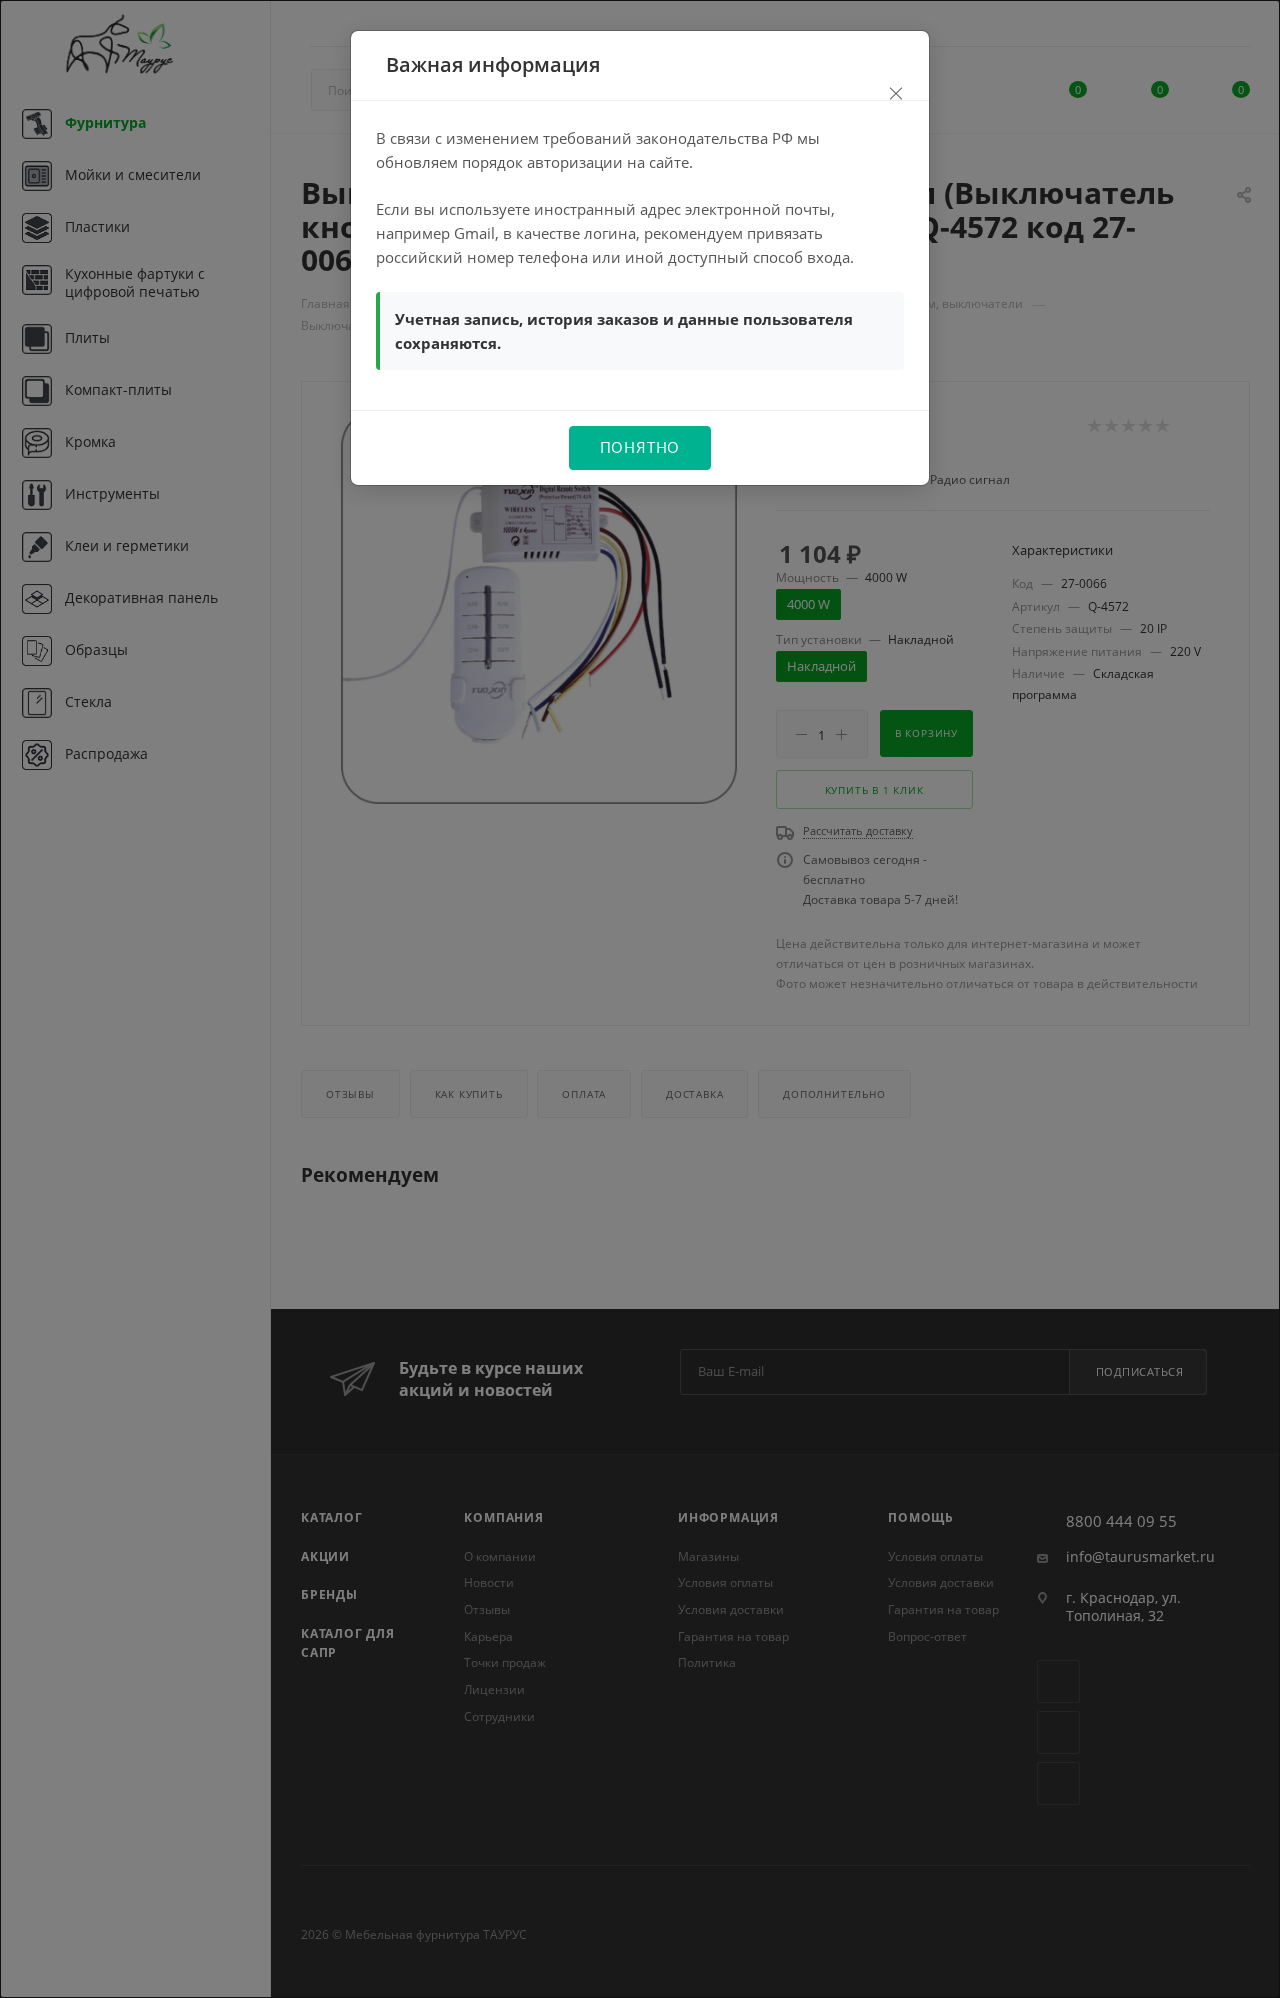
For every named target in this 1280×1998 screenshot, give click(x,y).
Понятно (640, 447)
